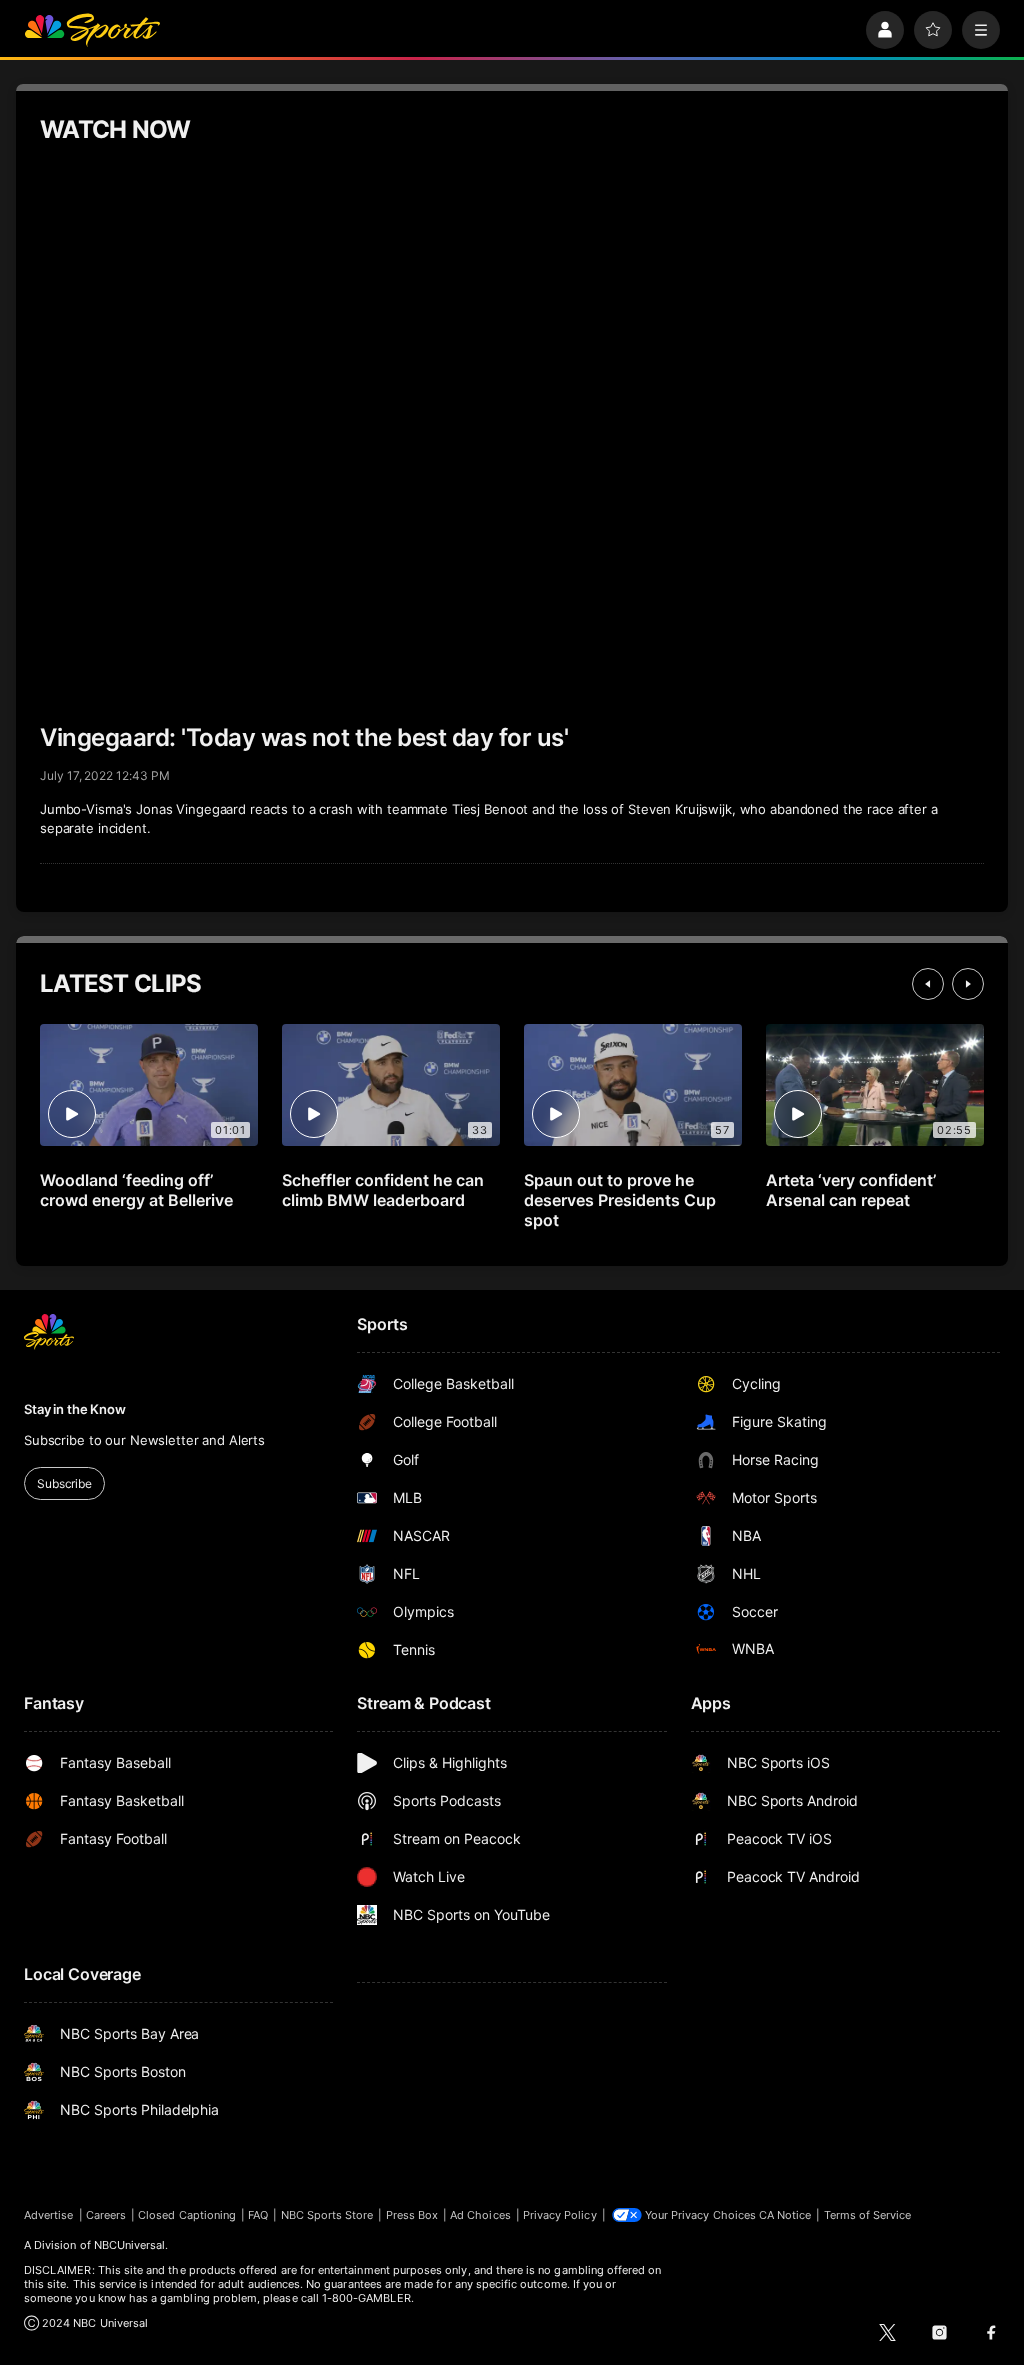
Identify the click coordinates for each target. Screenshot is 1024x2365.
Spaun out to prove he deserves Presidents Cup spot (620, 1200)
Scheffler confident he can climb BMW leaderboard (383, 1190)
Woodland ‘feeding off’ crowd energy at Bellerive (136, 1190)
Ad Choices (480, 2215)
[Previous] (928, 984)
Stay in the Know (75, 1409)
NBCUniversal (130, 2245)
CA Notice (785, 2215)
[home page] (92, 30)
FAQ (258, 2215)
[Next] (968, 984)
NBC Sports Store (327, 2215)
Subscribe (64, 1483)
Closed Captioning (187, 2215)
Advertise (49, 2215)
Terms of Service (868, 2215)
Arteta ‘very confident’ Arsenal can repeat (851, 1190)
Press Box (412, 2215)
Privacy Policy (560, 2215)
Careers (106, 2215)
